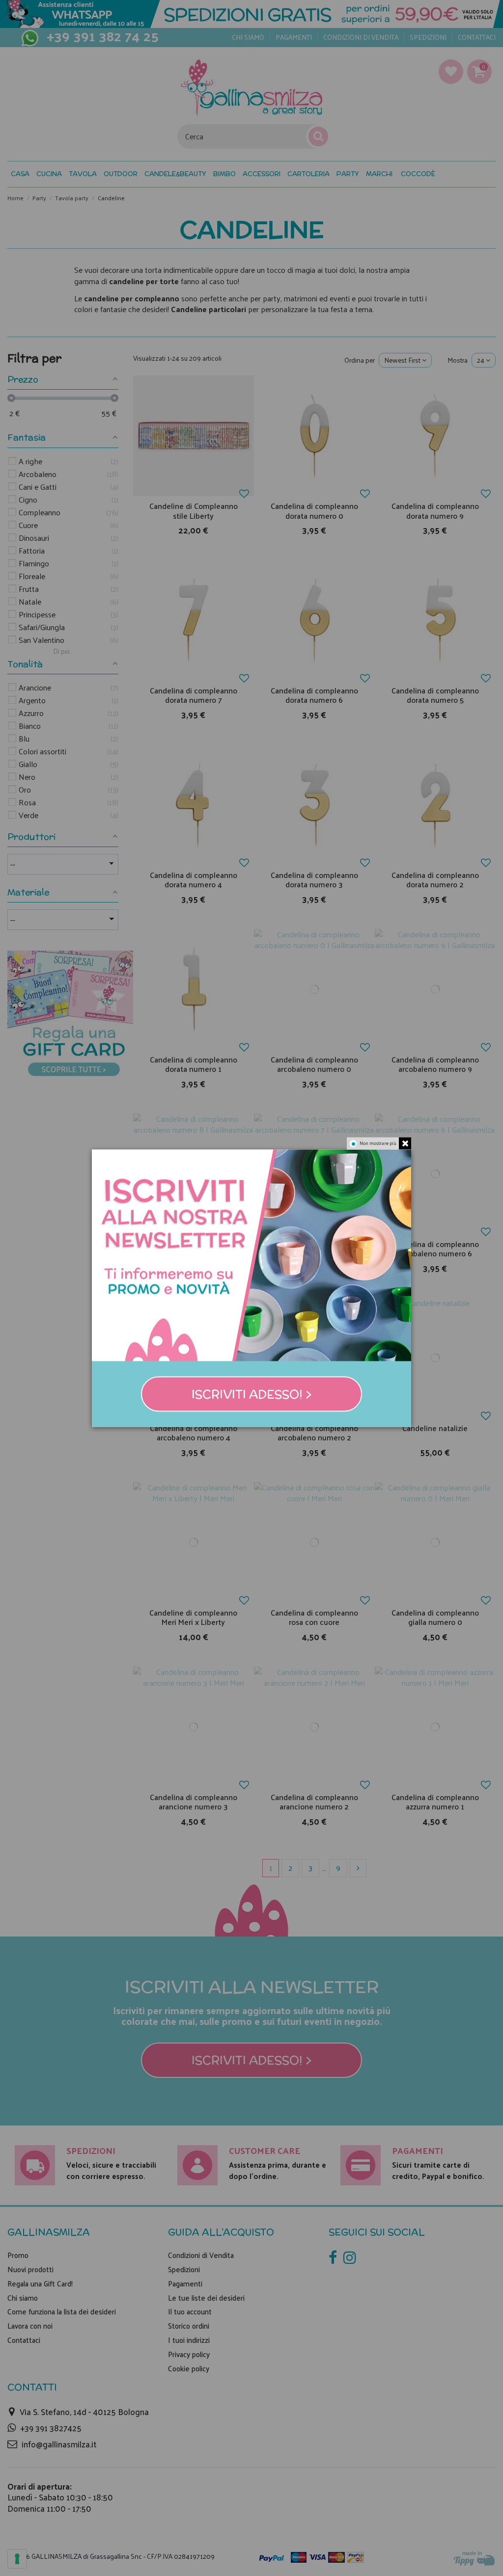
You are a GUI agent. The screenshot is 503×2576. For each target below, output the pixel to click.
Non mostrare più (378, 1143)
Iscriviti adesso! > (252, 1394)
